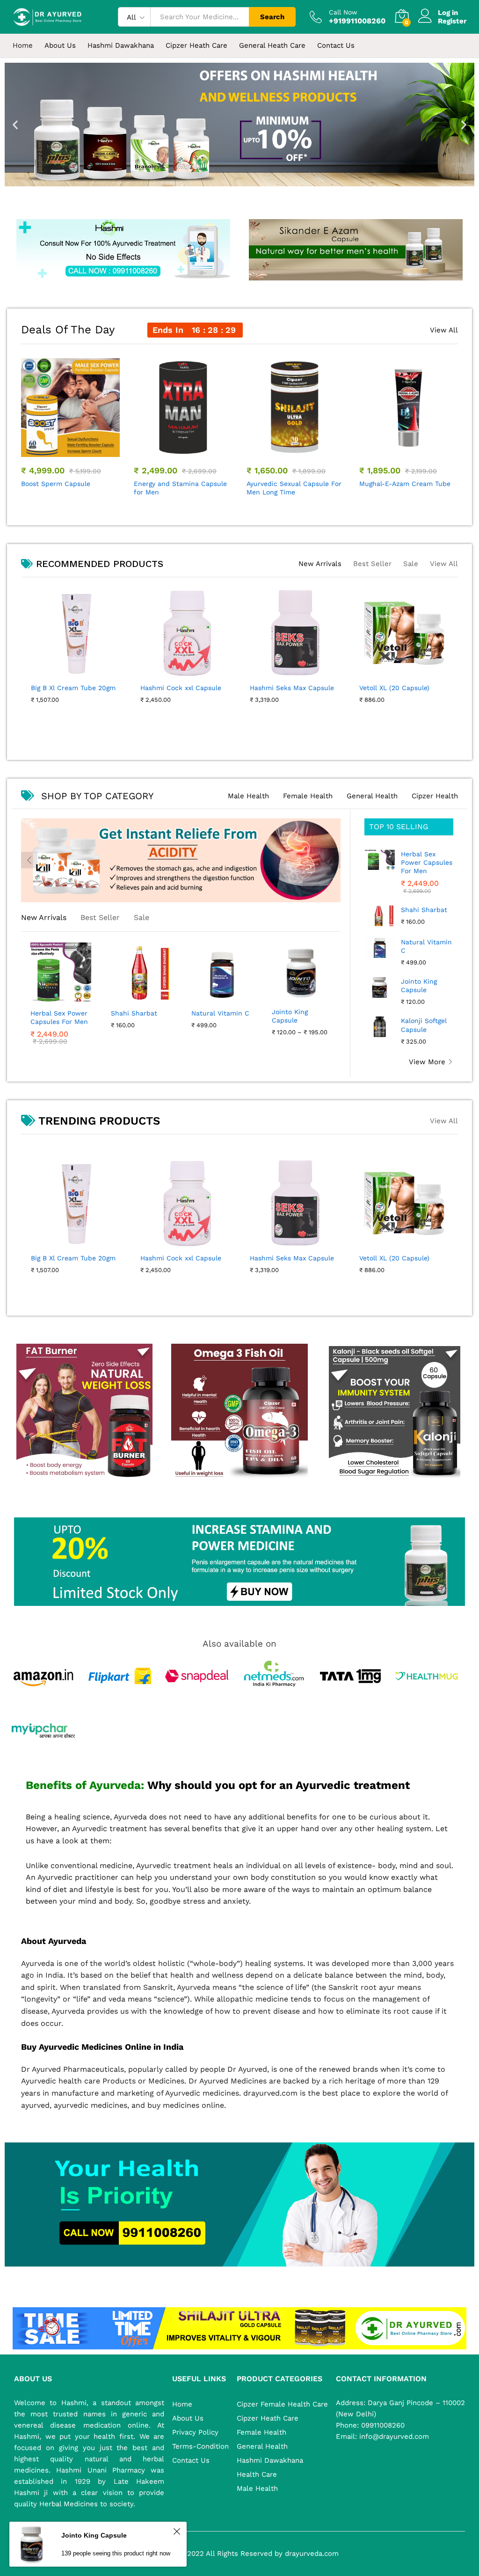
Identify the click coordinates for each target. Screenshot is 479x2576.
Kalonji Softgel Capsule (424, 1025)
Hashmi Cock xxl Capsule (181, 1258)
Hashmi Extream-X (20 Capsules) (170, 488)
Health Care (257, 2474)
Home (23, 46)
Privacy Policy (195, 2432)
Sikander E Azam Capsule (400, 484)
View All (444, 330)
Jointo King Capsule (290, 1016)
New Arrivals (320, 564)
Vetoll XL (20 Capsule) (394, 1258)
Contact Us (336, 46)
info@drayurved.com (393, 2436)
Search (272, 17)
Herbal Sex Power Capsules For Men (59, 1017)
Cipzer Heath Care (268, 2418)
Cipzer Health (435, 796)
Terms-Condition (200, 2446)
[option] (70, 424)
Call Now (343, 12)
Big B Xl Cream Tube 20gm (73, 1258)
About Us (60, 46)
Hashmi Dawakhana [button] (121, 46)
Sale (411, 564)
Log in (448, 13)
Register (452, 21)
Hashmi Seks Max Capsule (292, 1258)
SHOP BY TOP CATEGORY (97, 796)
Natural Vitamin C (220, 1013)
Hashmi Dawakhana (270, 2460)
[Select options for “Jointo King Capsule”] (300, 996)
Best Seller (372, 564)
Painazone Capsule (209, 688)
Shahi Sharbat (134, 1013)
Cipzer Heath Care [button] (196, 46)
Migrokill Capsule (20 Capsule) (321, 692)
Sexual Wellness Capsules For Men (294, 488)
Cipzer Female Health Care (282, 2404)
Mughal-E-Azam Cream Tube (67, 484)
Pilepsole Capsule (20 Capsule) (103, 692)
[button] (15, 125)
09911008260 (382, 2425)
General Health (372, 796)
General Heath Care (272, 46)
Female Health (308, 796)
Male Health (248, 796)
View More (427, 1062)
